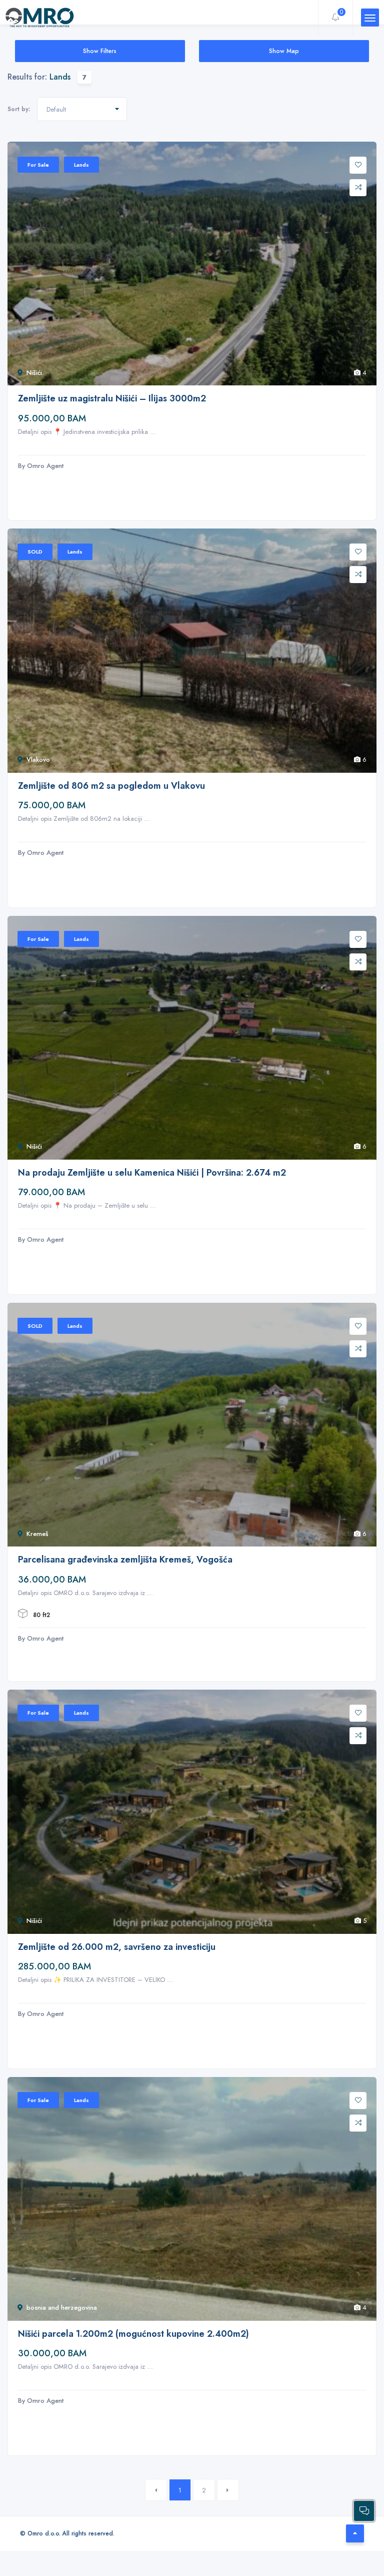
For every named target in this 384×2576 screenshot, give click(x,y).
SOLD (35, 552)
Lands (81, 165)
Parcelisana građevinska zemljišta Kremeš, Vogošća (125, 1560)
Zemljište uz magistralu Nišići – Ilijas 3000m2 (112, 399)
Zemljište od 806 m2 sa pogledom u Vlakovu (111, 786)
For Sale (38, 165)
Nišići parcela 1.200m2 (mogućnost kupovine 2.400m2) (133, 2334)
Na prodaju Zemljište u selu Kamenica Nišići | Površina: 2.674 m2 (152, 1173)
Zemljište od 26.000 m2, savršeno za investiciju (117, 1947)
